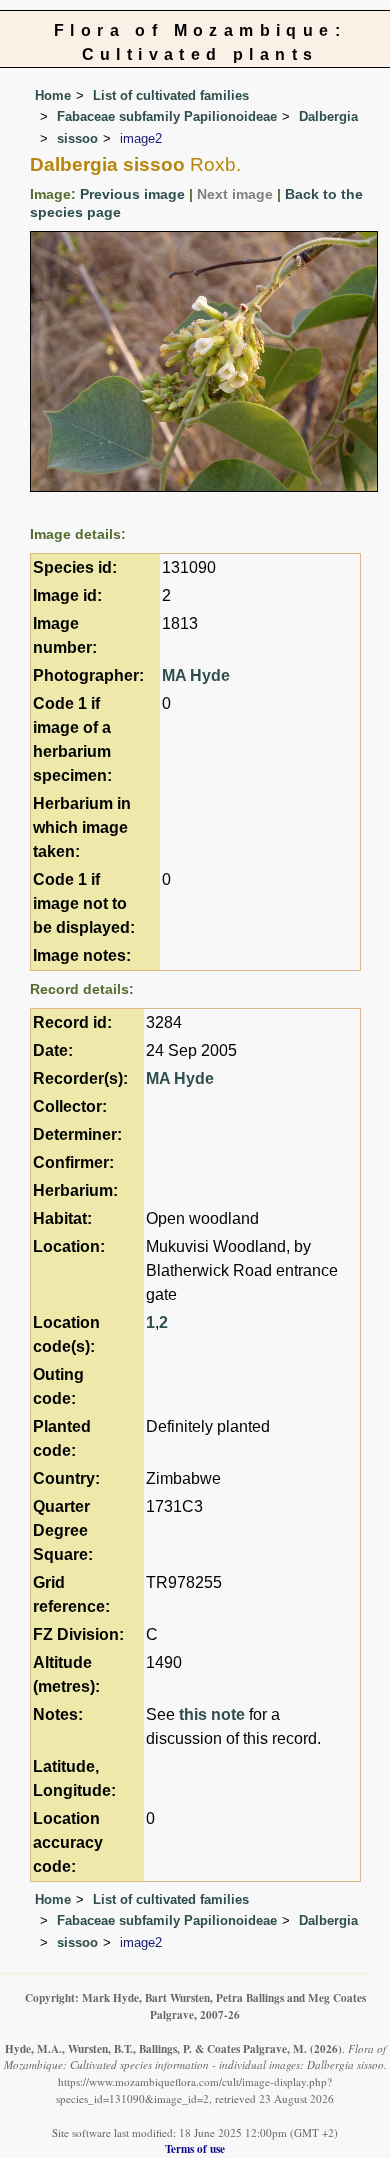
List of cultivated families (171, 95)
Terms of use (195, 2148)
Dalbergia (328, 116)
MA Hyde (196, 675)
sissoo (77, 138)
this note (212, 1714)
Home (53, 95)
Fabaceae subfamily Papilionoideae (167, 116)
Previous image (132, 194)
